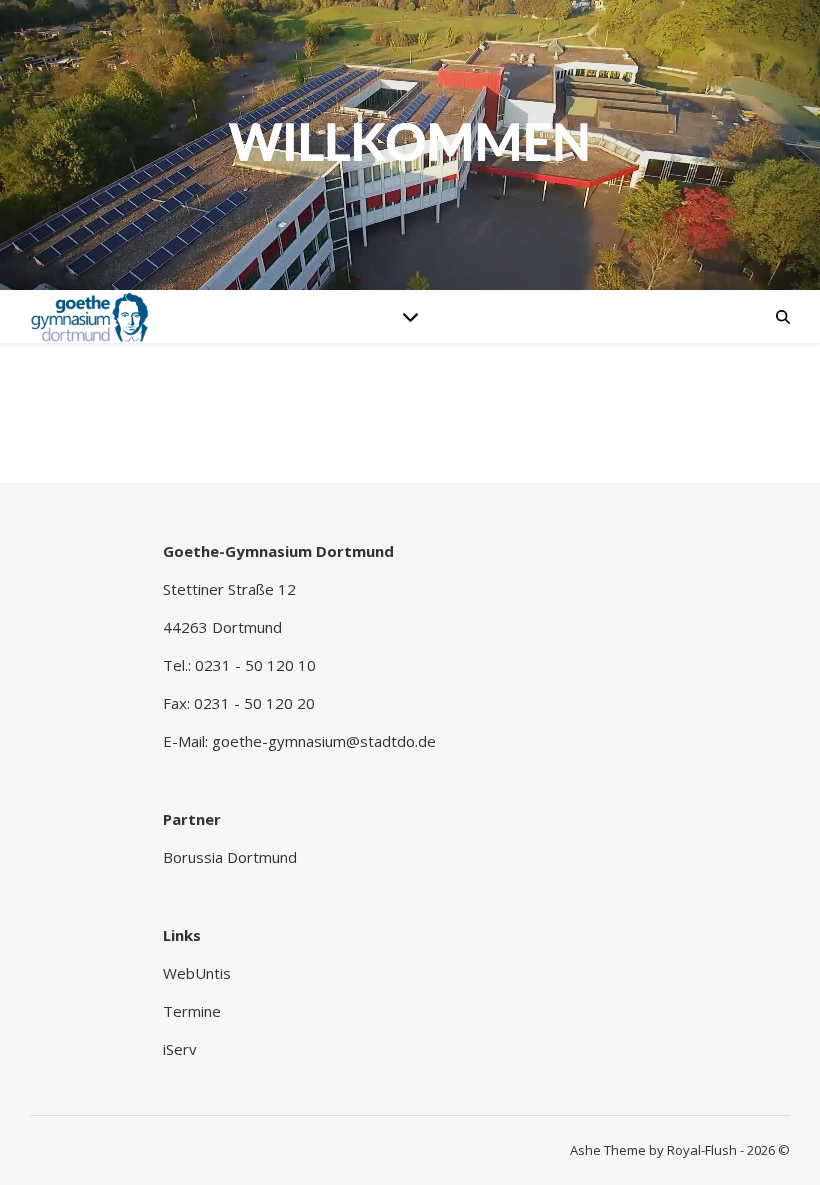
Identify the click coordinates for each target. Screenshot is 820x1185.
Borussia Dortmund (230, 857)
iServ (180, 1049)
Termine (192, 1011)
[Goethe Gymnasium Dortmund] (90, 316)
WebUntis (197, 973)
